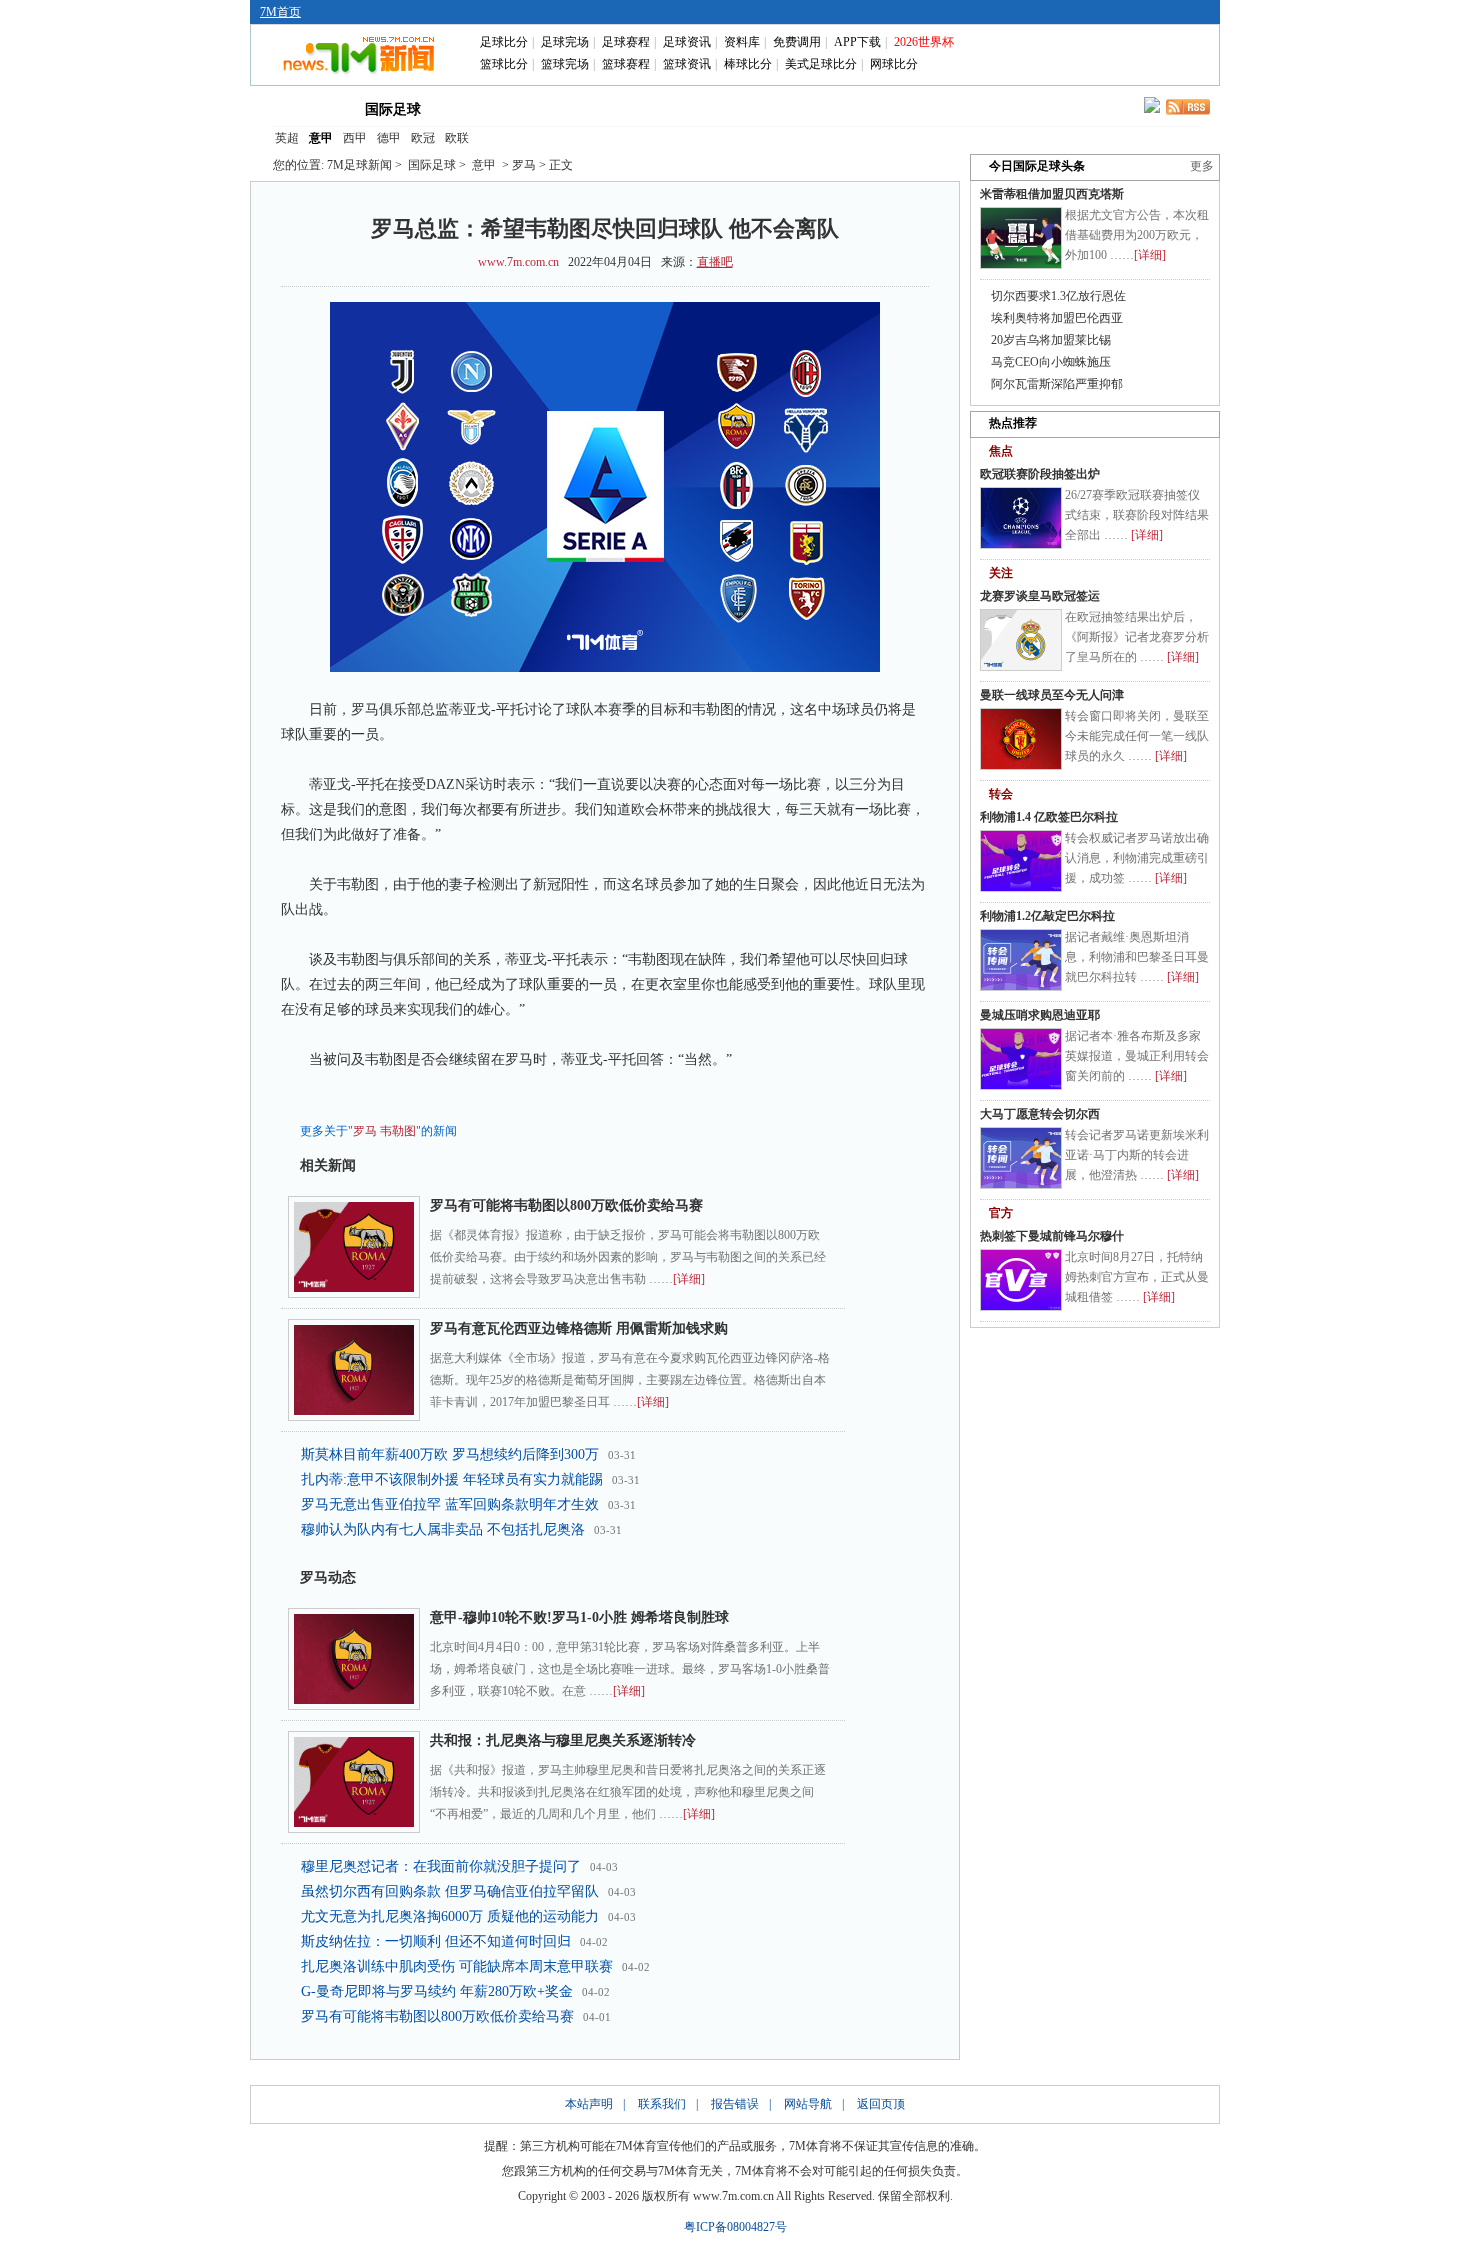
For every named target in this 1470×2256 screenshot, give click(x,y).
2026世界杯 (924, 42)
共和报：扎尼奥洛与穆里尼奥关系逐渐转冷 (563, 1740)
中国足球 (483, 108)
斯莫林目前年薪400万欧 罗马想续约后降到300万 (450, 1454)
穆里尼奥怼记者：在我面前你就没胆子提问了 (441, 1866)
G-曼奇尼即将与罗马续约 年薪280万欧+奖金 (437, 1991)
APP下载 (857, 42)
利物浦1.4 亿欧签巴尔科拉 (1049, 817)
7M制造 (741, 108)
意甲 (321, 138)
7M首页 (280, 12)
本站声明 (589, 2104)
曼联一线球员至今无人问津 (1052, 695)
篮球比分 (504, 64)
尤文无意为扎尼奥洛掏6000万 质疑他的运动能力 (450, 1916)
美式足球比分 (821, 64)
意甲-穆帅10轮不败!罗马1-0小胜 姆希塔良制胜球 (579, 1617)
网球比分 (894, 64)
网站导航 (808, 2104)
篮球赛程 (626, 64)
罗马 (365, 1131)
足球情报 (913, 108)
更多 (1202, 166)
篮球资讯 (687, 64)
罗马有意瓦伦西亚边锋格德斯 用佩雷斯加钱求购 (579, 1328)
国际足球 (393, 109)
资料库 (742, 42)
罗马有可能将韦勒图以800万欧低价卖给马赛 (566, 1205)
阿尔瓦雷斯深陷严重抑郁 (1057, 384)
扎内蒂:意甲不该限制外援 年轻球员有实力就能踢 (452, 1479)
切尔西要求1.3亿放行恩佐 (1058, 296)
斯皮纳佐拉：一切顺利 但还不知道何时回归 (436, 1941)
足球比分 (504, 42)
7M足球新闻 (359, 165)
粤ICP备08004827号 (735, 2227)
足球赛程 (626, 42)
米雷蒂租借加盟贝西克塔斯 (1052, 194)
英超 (287, 138)
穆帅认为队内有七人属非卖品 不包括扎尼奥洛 (443, 1529)
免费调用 (797, 42)
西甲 (355, 138)
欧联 (457, 138)
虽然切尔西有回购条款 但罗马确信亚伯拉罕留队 (450, 1891)
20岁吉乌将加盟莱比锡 (1051, 340)
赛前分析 (655, 108)
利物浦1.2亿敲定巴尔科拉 (1047, 916)
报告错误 (735, 2104)
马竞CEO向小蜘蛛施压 (1051, 362)
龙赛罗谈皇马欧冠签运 (1040, 596)
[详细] (689, 1279)
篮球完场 (565, 64)
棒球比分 (748, 64)
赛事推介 (827, 108)
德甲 (389, 138)
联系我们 (662, 2104)
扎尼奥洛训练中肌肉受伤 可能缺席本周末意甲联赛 (457, 1966)
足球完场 (565, 42)
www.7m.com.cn (518, 262)
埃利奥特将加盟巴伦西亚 (1057, 318)
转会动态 (569, 108)
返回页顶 (881, 2104)
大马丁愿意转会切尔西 (1040, 1114)
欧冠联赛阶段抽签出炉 (1040, 474)
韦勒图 (398, 1131)
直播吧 (715, 262)
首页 (303, 108)
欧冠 (423, 138)
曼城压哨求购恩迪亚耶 (1040, 1015)
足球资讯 (687, 42)
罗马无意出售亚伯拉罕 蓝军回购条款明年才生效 (450, 1504)
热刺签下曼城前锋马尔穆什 (1052, 1236)
